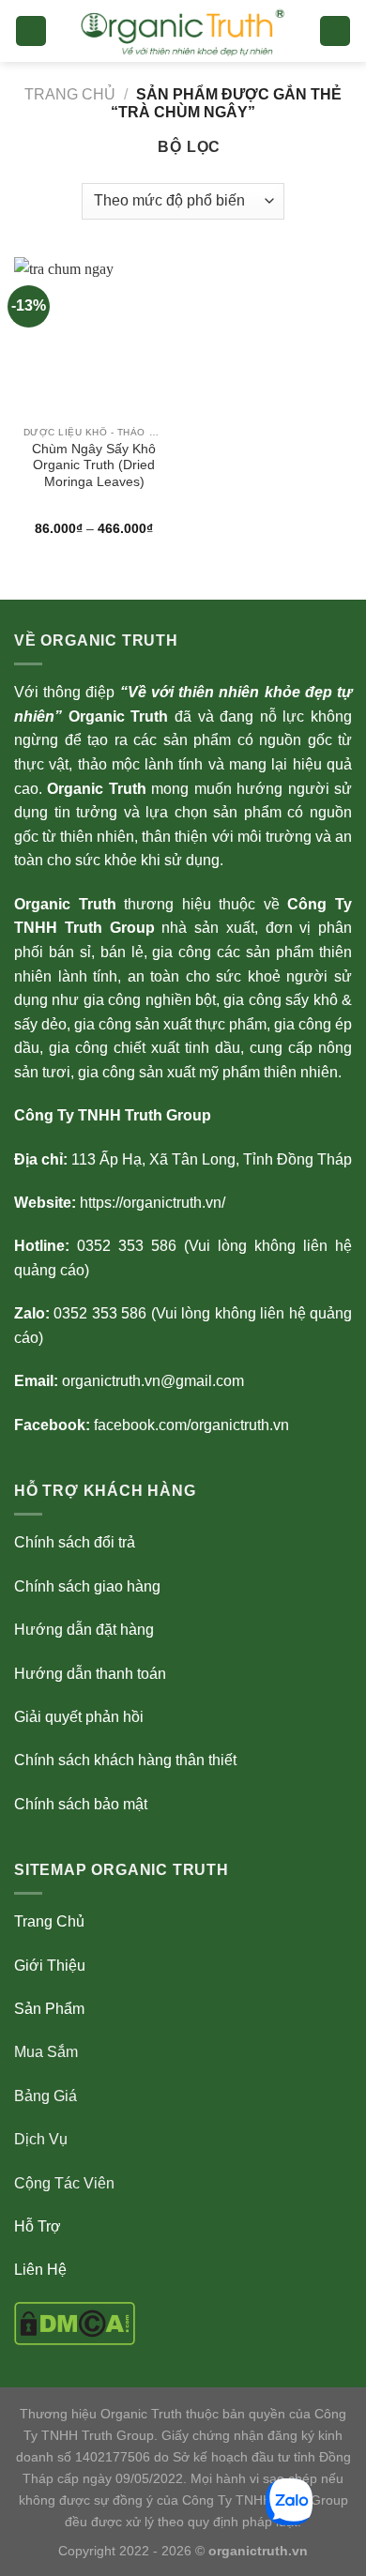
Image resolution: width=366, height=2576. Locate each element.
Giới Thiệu (50, 1966)
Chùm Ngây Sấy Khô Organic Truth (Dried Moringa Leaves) (94, 465)
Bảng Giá (46, 2096)
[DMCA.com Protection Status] (75, 2322)
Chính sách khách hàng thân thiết (125, 1760)
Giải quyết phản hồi (79, 1717)
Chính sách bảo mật (81, 1804)
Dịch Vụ (41, 2139)
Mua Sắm (46, 2052)
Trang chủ (70, 94)
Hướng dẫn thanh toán (90, 1674)
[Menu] (31, 31)
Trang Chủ (49, 1921)
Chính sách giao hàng (87, 1586)
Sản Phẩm (49, 2009)
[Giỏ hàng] (335, 31)
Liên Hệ (40, 2270)
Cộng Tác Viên (64, 2183)
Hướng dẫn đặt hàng (84, 1630)
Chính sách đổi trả (75, 1542)
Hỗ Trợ (38, 2226)
